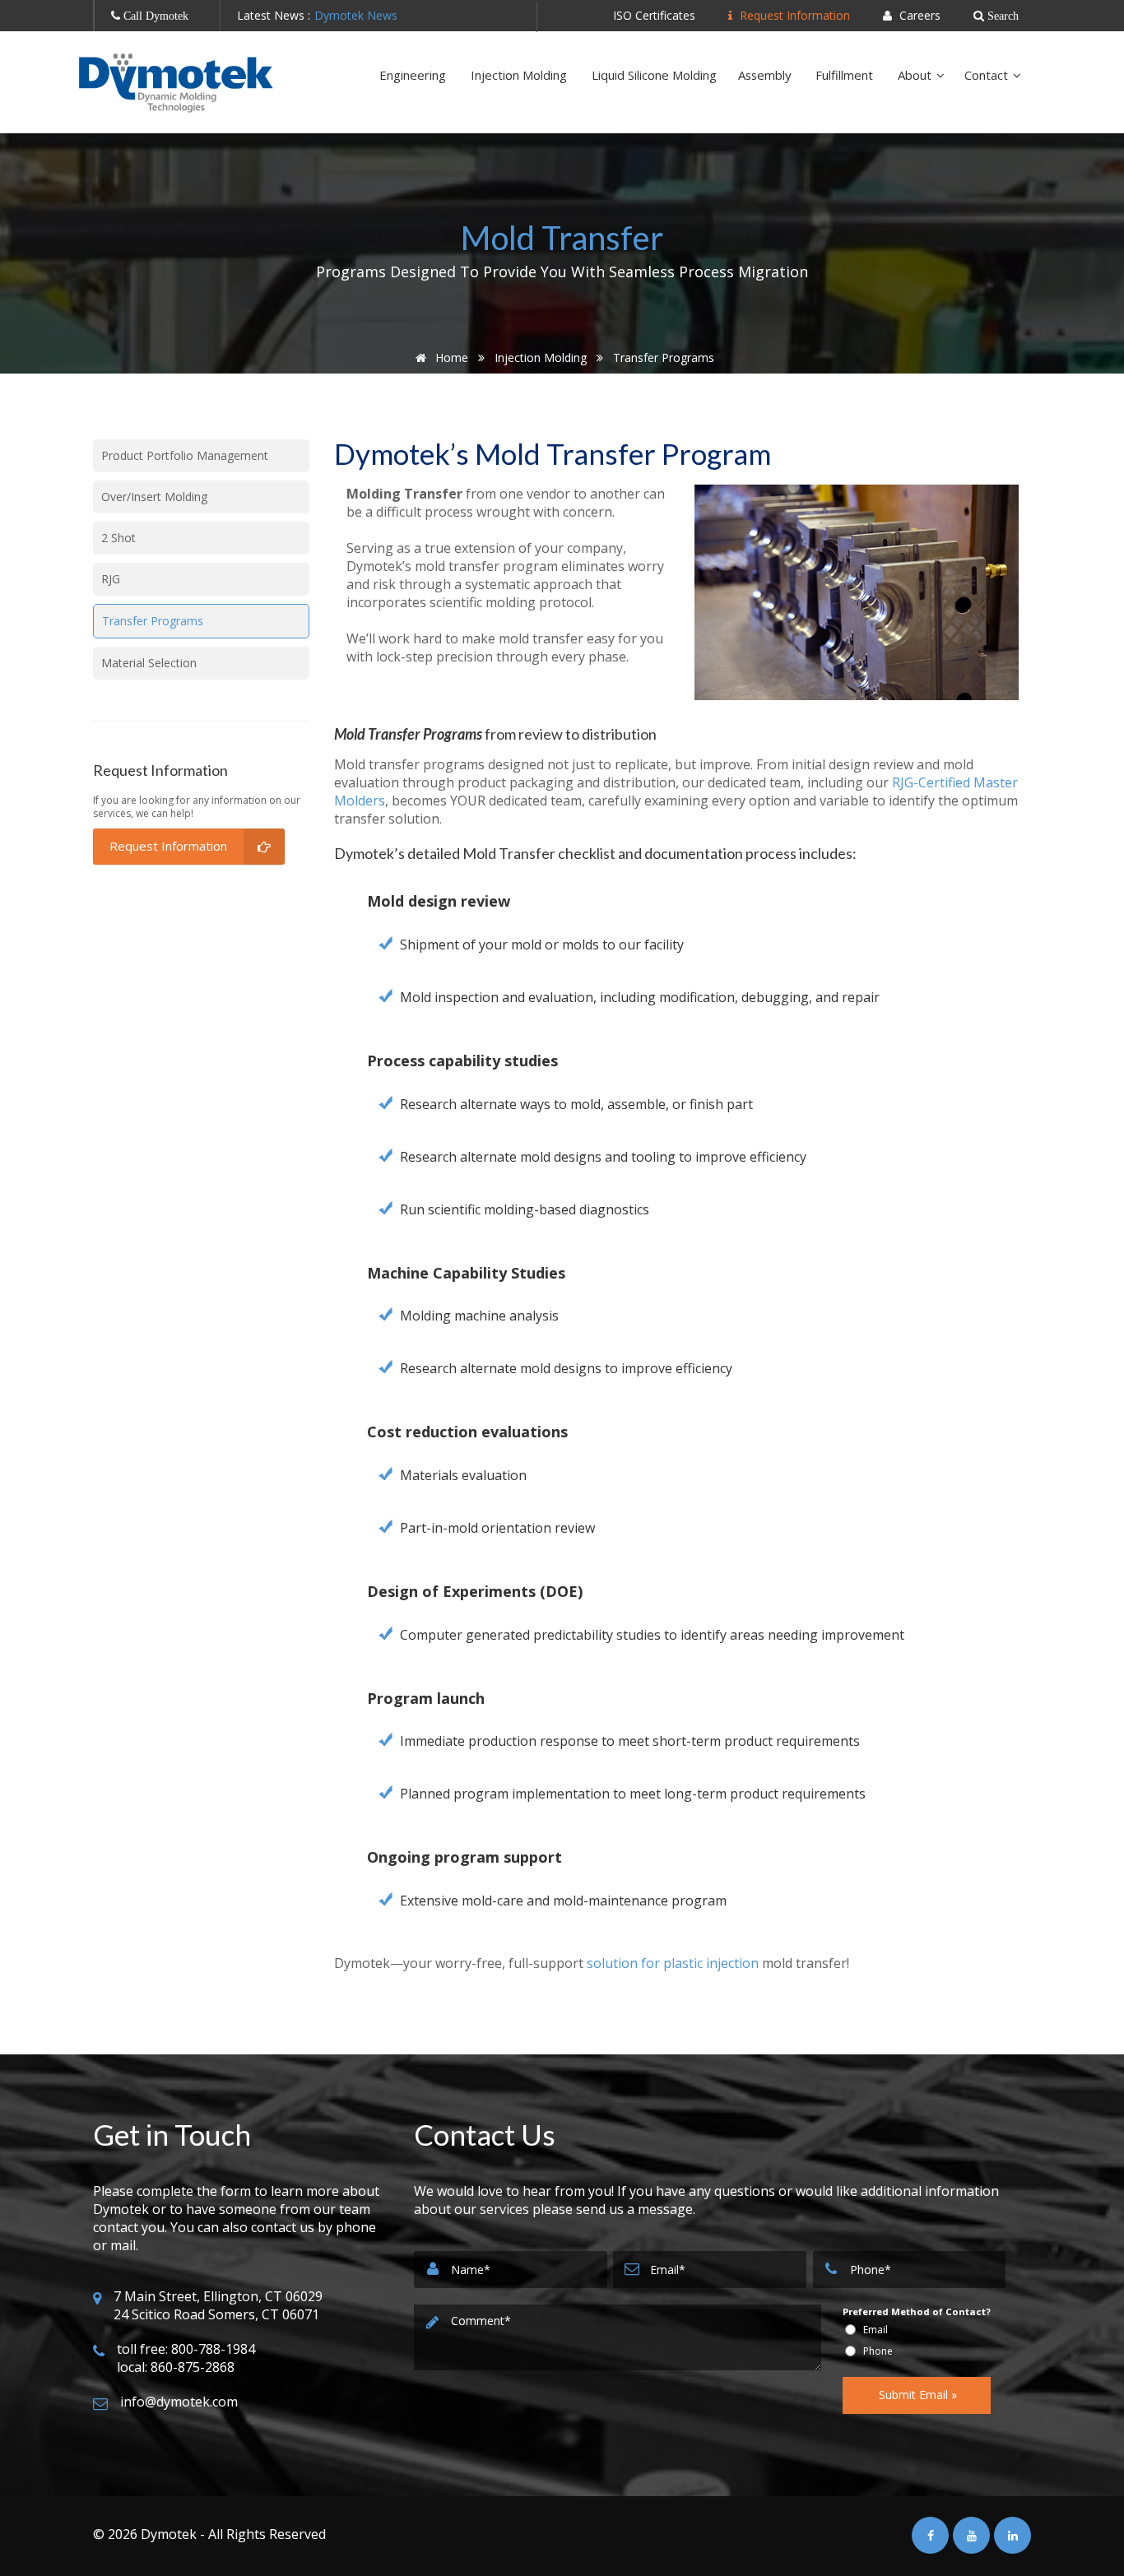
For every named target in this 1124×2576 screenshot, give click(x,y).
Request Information (793, 15)
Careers (918, 15)
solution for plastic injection (673, 1963)
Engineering (414, 75)
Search (1001, 16)
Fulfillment (846, 75)
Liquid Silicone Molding (654, 75)
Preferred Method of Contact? (917, 2311)
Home (450, 357)
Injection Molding (520, 75)
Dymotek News (356, 15)
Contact (988, 75)
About (916, 75)
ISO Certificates (654, 15)
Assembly (766, 75)
